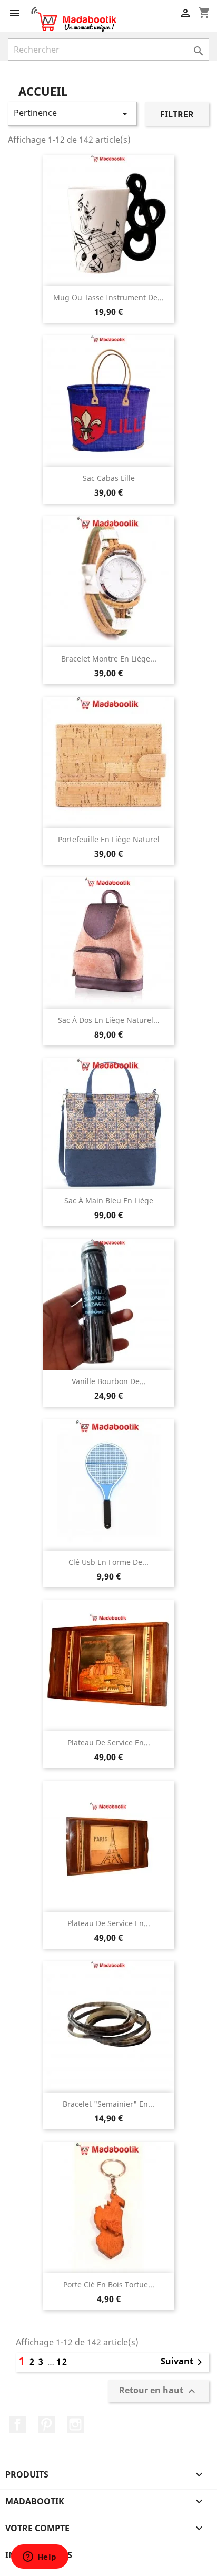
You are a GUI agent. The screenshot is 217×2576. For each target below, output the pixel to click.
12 (62, 2362)
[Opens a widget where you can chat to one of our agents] (40, 2558)
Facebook (17, 2424)
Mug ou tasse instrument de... (108, 297)
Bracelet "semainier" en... (108, 2104)
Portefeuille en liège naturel (109, 839)
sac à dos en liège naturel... (109, 1020)
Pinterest (46, 2424)
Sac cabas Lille (109, 478)
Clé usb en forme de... (108, 1562)
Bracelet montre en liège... (109, 659)
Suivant (183, 2362)
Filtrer (177, 114)
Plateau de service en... (109, 1743)
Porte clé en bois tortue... (109, 2284)
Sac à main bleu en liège (109, 1201)
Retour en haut (159, 2391)
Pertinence (72, 113)
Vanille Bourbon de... (109, 1381)
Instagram (75, 2424)
